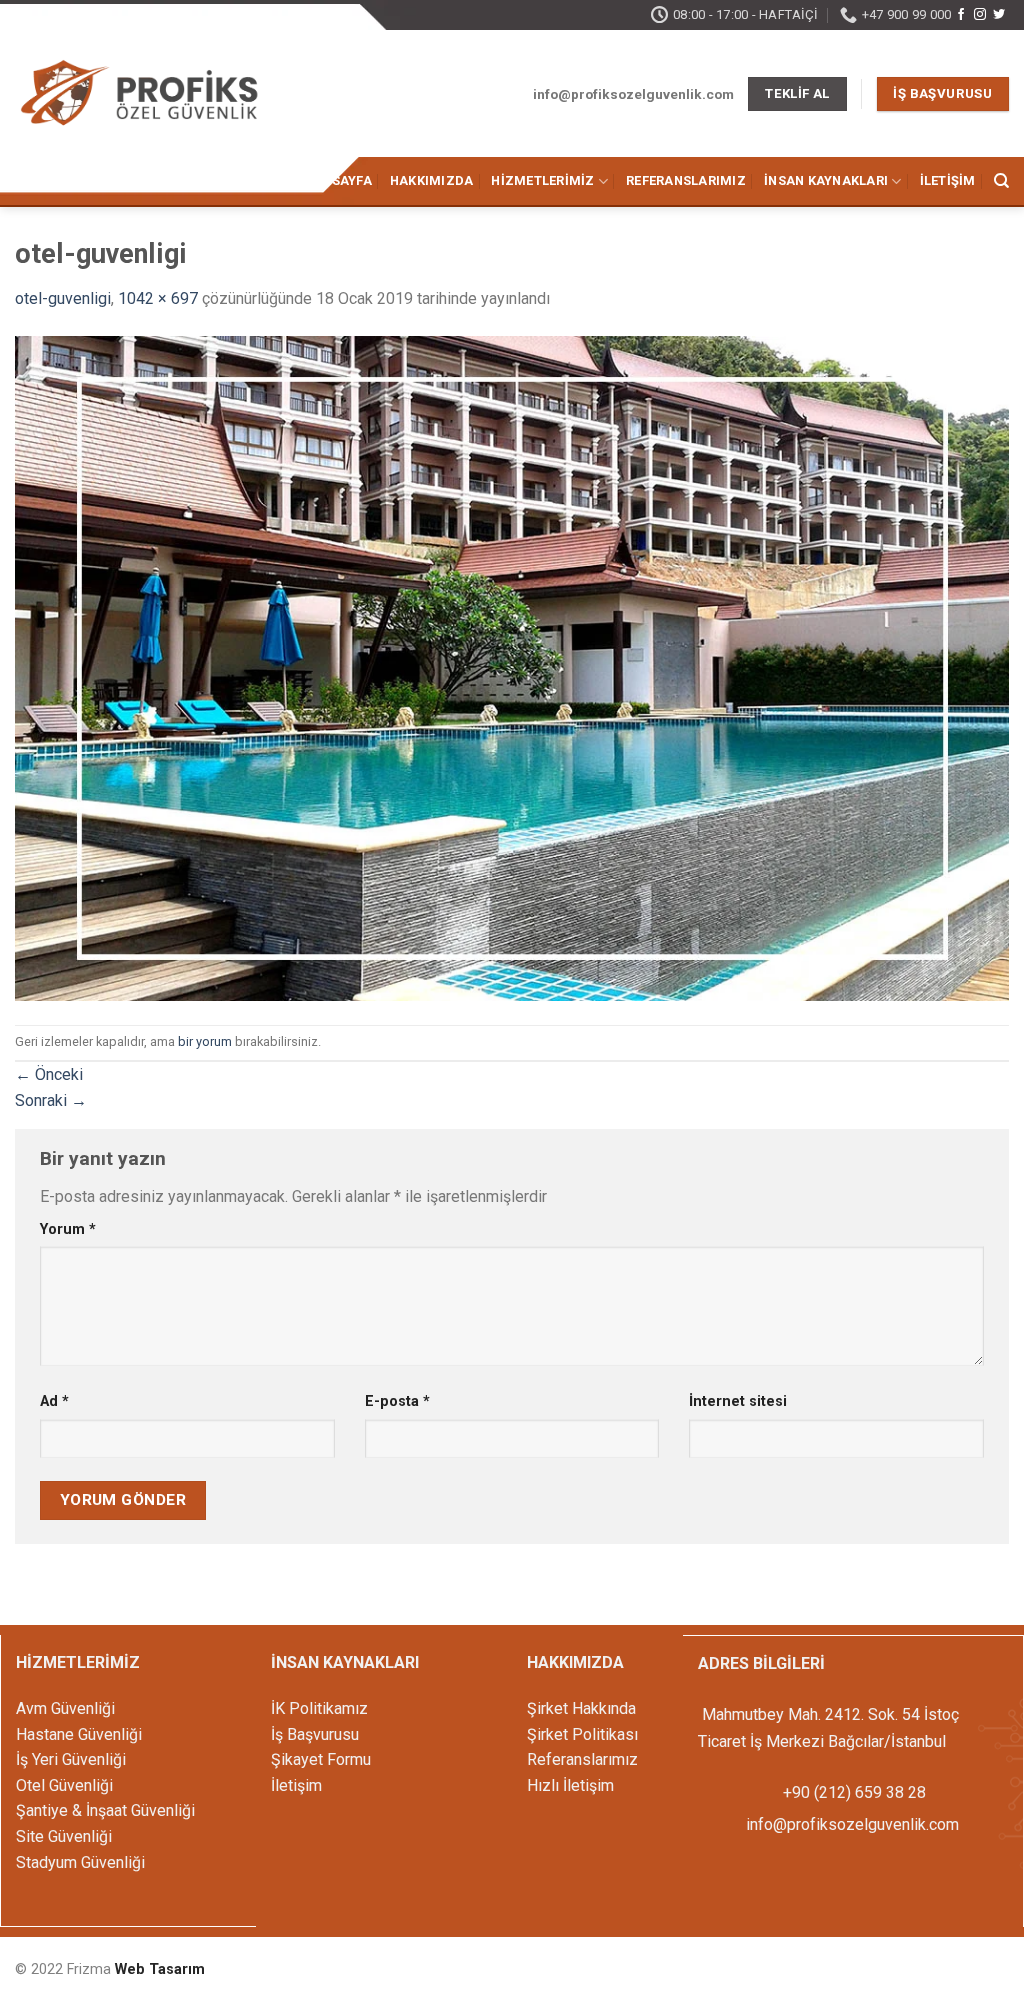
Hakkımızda (432, 180)
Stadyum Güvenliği (80, 1862)
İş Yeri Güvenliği (71, 1759)
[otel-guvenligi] (512, 667)
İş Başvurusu (315, 1734)
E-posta (397, 1401)
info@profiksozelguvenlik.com (852, 1824)
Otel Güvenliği (64, 1785)
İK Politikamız (319, 1708)
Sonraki (51, 1100)
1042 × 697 (158, 298)
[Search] (1001, 181)
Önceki (49, 1074)
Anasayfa (338, 180)
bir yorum (205, 1041)
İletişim (948, 180)
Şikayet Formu (321, 1759)
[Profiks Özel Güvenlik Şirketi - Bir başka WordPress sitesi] (140, 95)
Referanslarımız (686, 180)
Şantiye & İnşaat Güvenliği (105, 1810)
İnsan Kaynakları (826, 180)
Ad (54, 1401)
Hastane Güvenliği (79, 1734)
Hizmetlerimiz (542, 180)
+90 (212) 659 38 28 (852, 1792)
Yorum (68, 1229)
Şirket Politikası (582, 1734)
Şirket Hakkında (581, 1708)
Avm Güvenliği (65, 1708)
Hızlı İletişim (570, 1785)
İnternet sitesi (738, 1401)
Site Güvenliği (64, 1836)
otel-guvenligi (63, 298)
